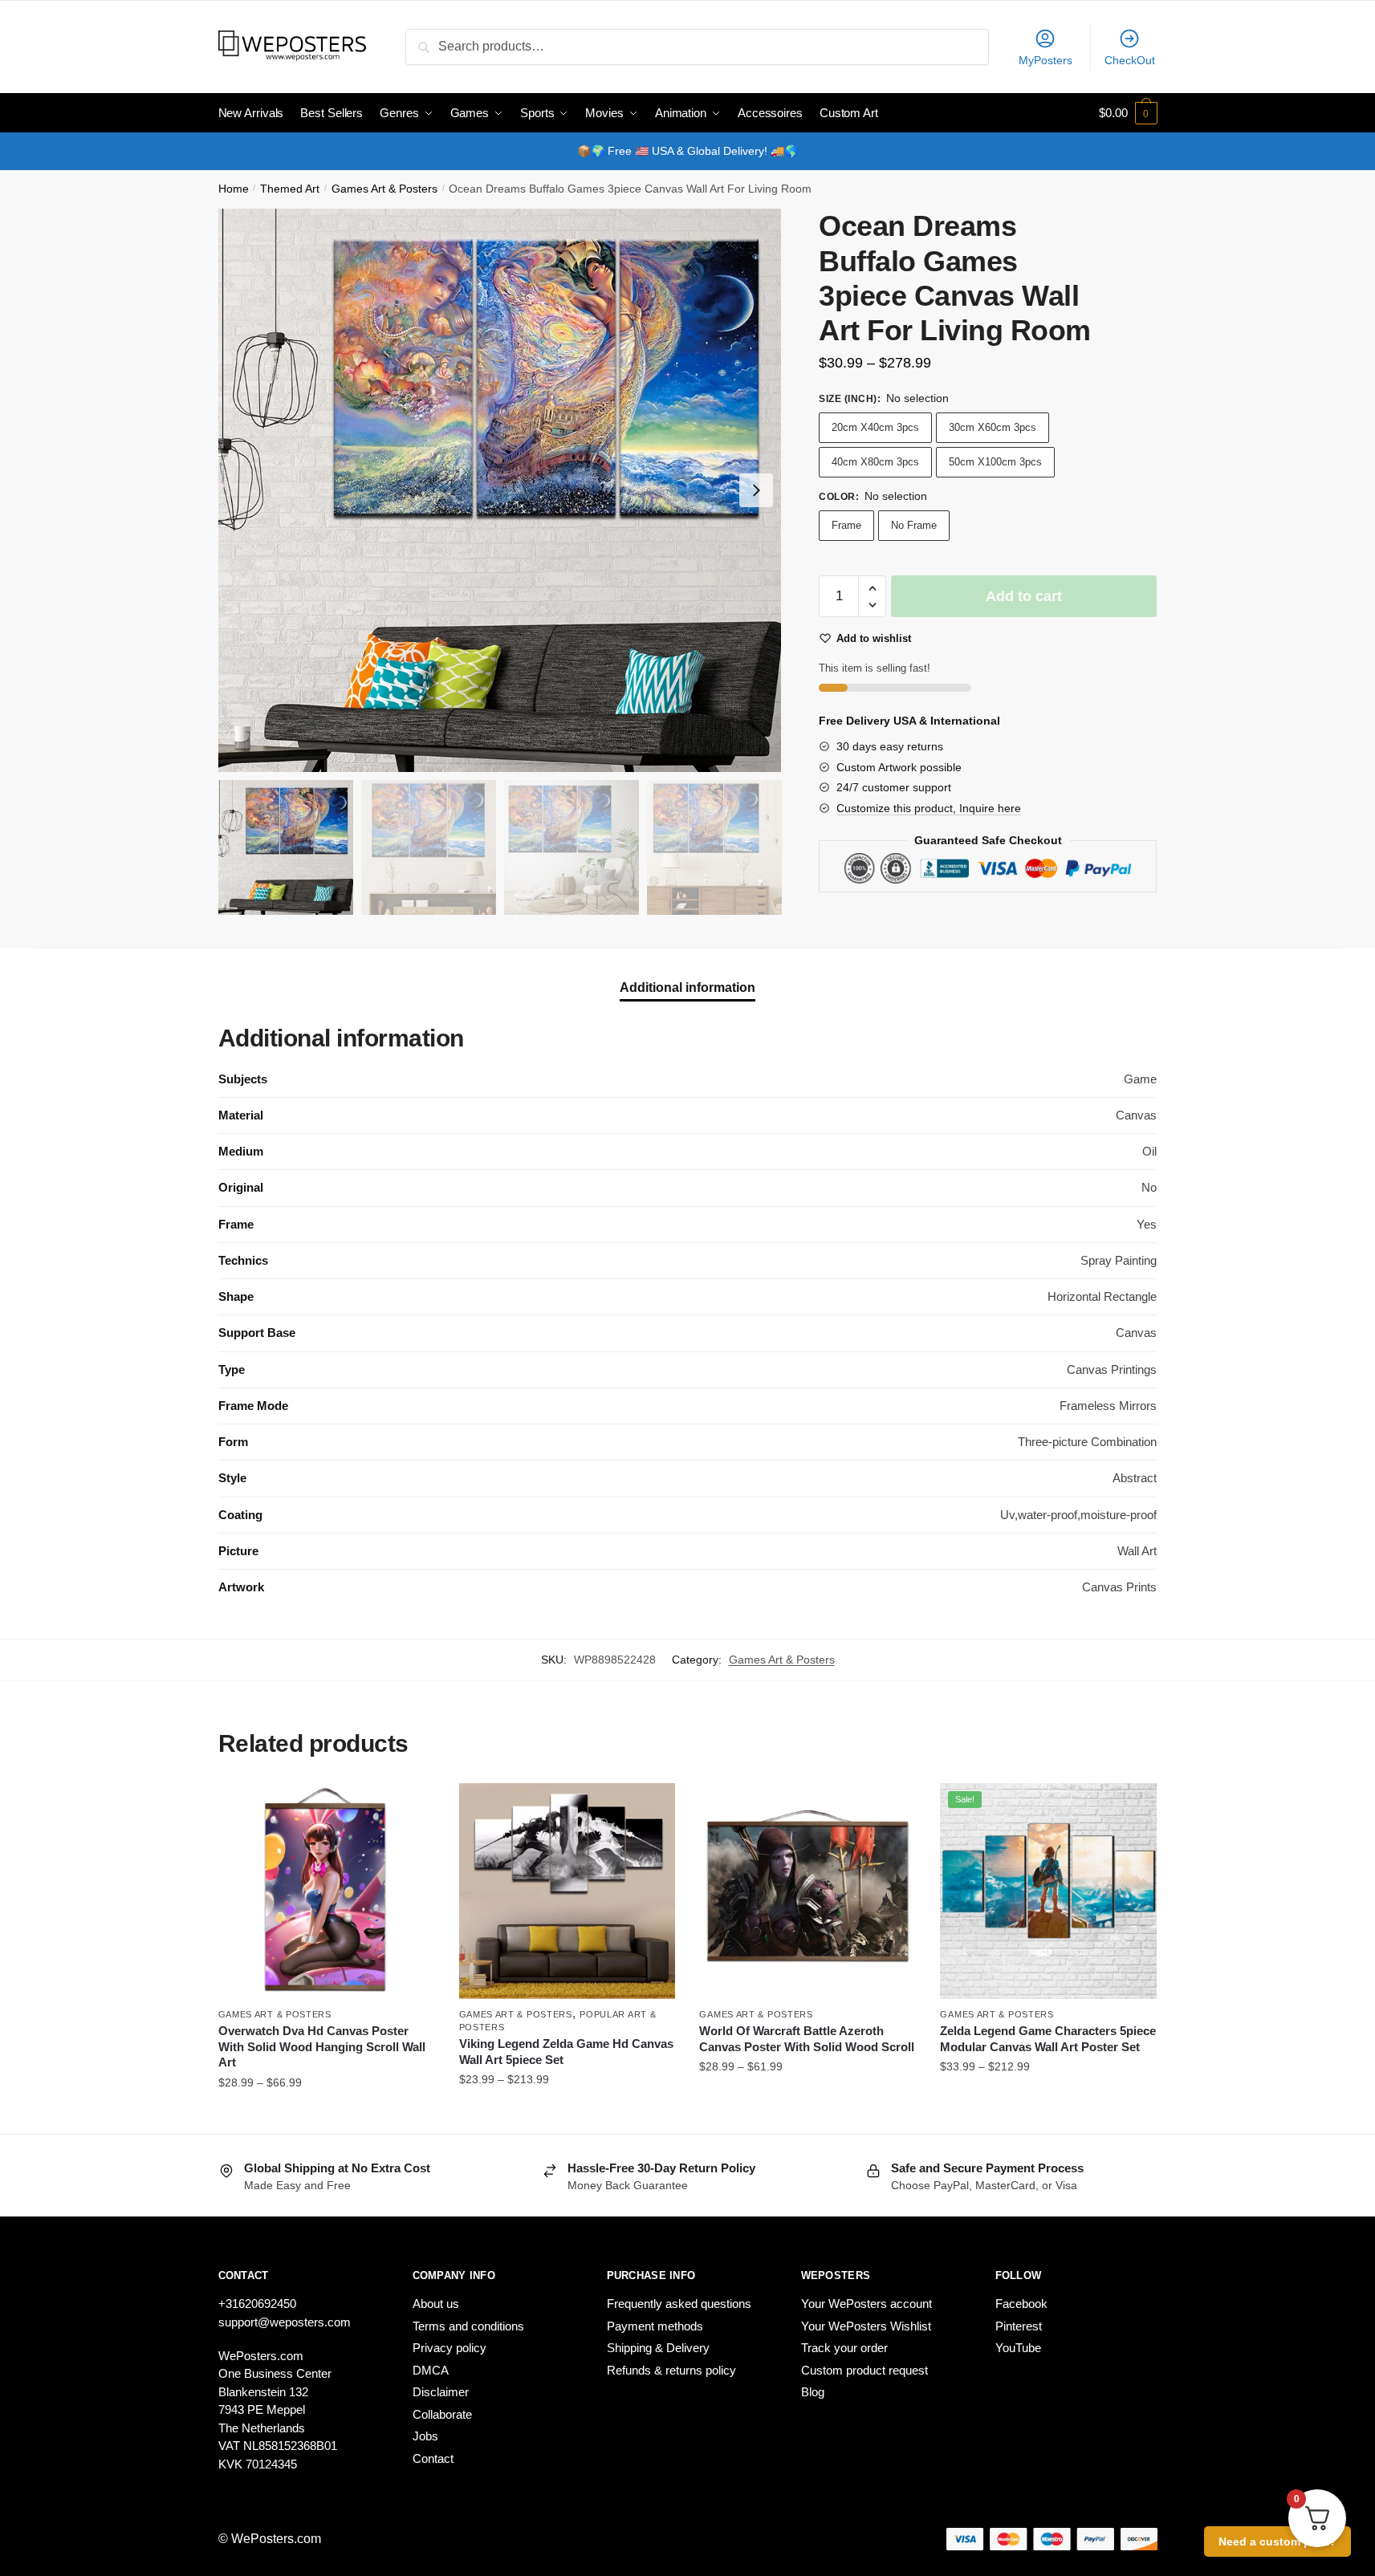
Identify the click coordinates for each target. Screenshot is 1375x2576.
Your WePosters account (866, 2304)
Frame (846, 525)
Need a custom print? (1277, 2541)
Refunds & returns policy (671, 2370)
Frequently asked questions (679, 2304)
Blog (813, 2392)
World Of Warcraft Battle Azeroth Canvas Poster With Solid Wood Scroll (807, 2039)
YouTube (1018, 2348)
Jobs (425, 2436)
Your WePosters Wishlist (866, 2326)
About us (436, 2304)
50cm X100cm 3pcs (995, 462)
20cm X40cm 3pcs (875, 427)
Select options (326, 2115)
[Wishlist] (411, 1807)
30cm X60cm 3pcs (993, 427)
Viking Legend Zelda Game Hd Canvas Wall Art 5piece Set (566, 2052)
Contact (433, 2458)
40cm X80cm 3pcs (875, 462)
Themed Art (290, 189)
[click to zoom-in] (500, 490)
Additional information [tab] (687, 987)
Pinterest (1019, 2326)
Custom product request (864, 2370)
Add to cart (1024, 596)
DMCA (431, 2370)
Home (234, 189)
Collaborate (442, 2414)
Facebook (1021, 2304)
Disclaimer (441, 2392)
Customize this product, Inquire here (929, 808)
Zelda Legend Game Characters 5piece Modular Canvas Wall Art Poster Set (1048, 2039)
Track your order (844, 2348)
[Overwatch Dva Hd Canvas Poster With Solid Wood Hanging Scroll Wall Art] (327, 1891)
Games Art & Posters (384, 189)
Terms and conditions (468, 2326)
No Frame (914, 525)
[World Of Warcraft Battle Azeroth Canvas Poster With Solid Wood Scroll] (808, 1891)
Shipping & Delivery (658, 2348)
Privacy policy (450, 2348)
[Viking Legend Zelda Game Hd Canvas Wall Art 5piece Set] (567, 1891)
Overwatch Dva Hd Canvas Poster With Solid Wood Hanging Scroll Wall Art (322, 2046)
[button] (756, 490)
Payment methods (655, 2326)
